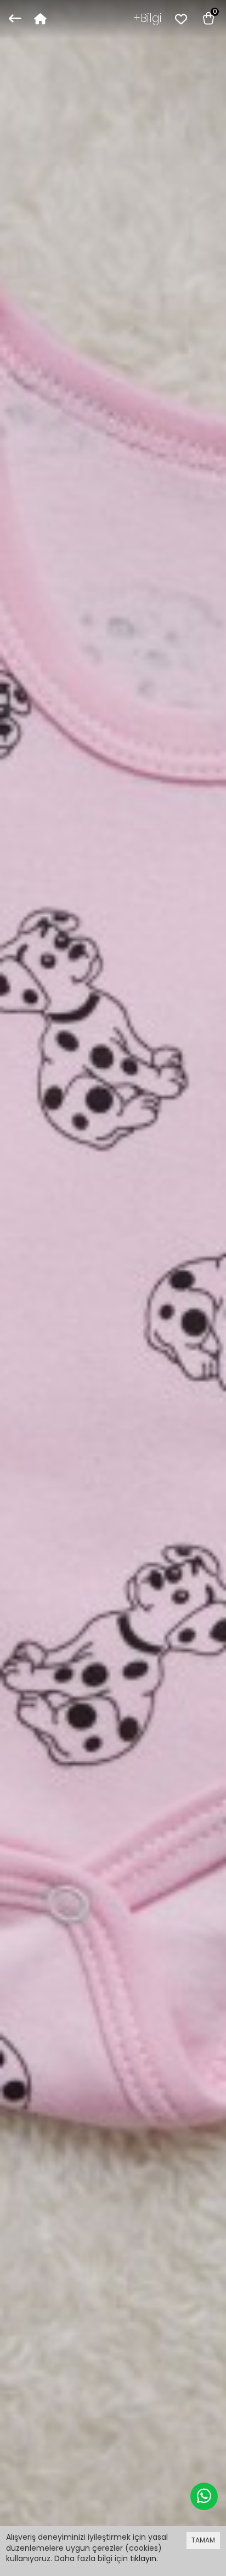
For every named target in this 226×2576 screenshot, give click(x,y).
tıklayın (143, 2558)
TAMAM (203, 2540)
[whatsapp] (204, 2496)
